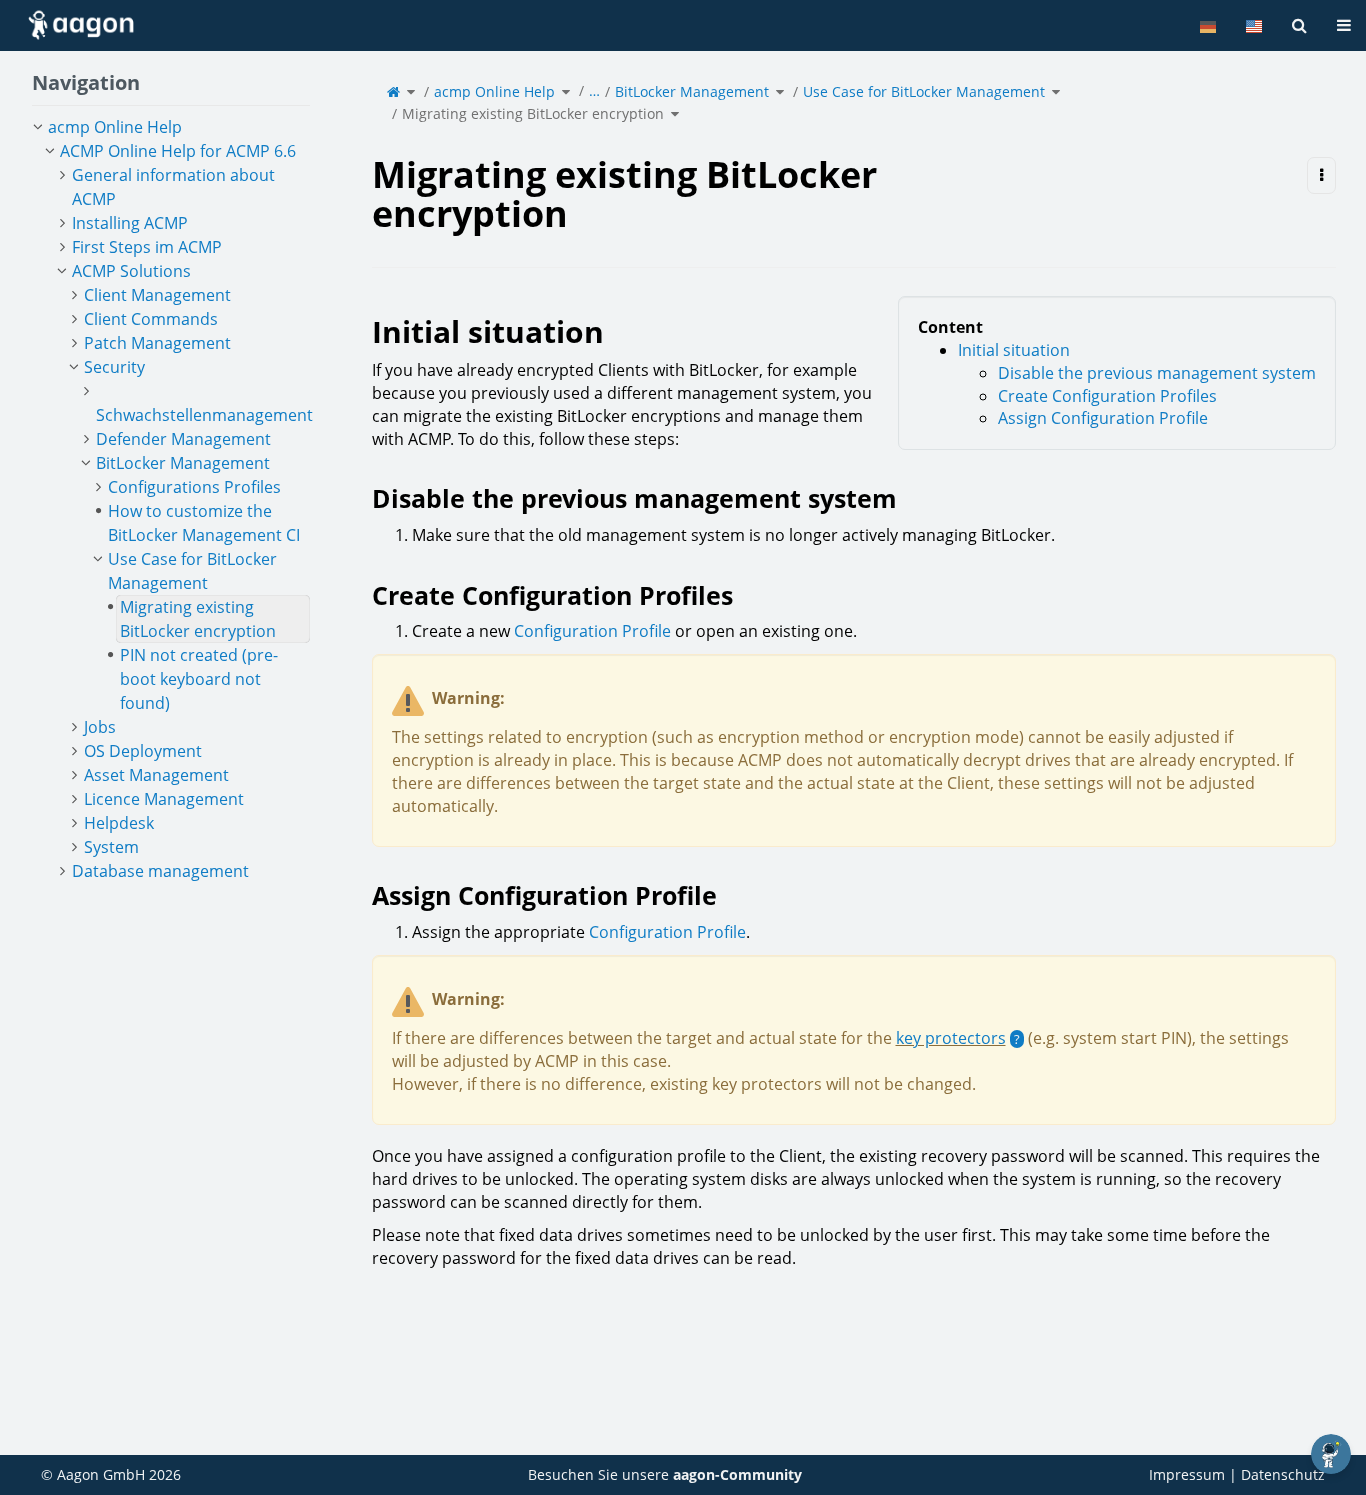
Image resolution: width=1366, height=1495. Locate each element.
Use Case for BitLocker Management (924, 91)
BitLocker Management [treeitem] (183, 463)
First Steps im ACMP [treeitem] (147, 247)
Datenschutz (1283, 1474)
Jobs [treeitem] (100, 727)
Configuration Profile (592, 631)
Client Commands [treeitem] (151, 319)
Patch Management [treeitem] (157, 343)
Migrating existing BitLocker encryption (533, 113)
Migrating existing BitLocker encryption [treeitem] (198, 619)
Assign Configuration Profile (1103, 418)
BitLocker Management (692, 91)
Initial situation (1014, 350)
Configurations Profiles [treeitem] (194, 487)
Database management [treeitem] (160, 871)
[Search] (1299, 25)
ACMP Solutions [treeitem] (131, 271)
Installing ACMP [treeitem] (130, 223)
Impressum (1187, 1474)
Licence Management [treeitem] (164, 799)
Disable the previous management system (1157, 373)
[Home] (393, 91)
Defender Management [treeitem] (183, 439)
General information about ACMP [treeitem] (173, 187)
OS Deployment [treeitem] (143, 751)
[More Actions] (1321, 175)
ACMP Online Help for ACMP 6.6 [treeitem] (178, 151)
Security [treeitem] (114, 367)
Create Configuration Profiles (1107, 396)
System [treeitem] (111, 847)
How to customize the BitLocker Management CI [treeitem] (204, 523)
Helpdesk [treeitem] (119, 823)
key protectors (951, 1038)
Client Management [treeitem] (157, 295)
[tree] (171, 499)
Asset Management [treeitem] (156, 775)
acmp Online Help (494, 91)
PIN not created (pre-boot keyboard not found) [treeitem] (199, 679)
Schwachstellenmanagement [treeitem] (204, 415)
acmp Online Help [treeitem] (115, 127)
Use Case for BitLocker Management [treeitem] (192, 571)
